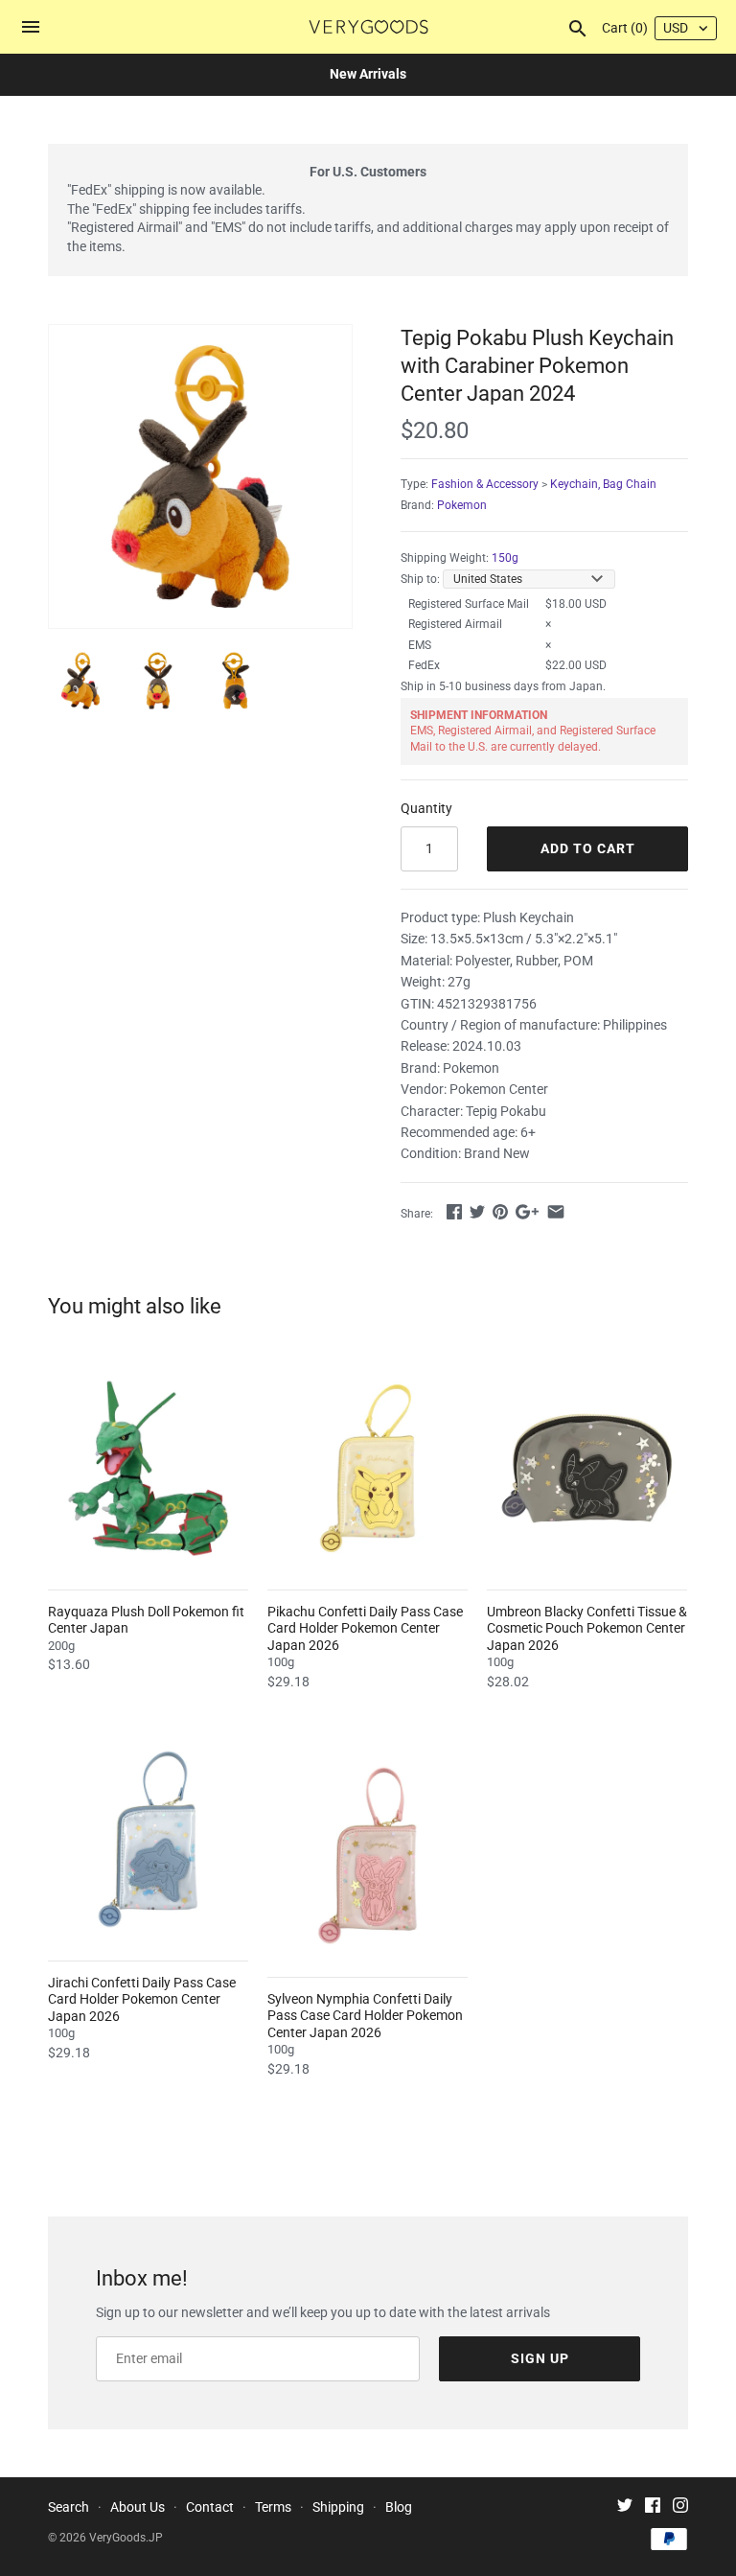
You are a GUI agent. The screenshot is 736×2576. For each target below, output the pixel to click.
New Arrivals (368, 74)
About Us (138, 2507)
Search (69, 2507)
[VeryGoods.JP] (368, 27)
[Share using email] (556, 1212)
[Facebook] (653, 2507)
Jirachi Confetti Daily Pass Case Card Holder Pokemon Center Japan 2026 (142, 1999)
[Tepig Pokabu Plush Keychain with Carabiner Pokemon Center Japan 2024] (200, 476)
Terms (273, 2507)
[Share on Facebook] (454, 1212)
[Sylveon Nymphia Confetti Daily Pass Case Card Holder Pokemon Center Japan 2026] (368, 1856)
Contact (210, 2507)
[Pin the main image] (500, 1212)
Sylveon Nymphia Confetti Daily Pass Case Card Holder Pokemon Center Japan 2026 (365, 2016)
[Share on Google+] (527, 1212)
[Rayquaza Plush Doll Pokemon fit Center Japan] (148, 1468)
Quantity (426, 808)
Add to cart (588, 848)
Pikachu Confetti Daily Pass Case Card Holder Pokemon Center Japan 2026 (365, 1628)
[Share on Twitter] (477, 1212)
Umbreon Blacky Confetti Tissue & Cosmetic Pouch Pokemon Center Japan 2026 (587, 1628)
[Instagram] (680, 2507)
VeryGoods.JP (126, 2538)
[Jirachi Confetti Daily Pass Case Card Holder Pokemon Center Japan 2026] (148, 1839)
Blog (399, 2507)
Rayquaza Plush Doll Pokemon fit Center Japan (146, 1620)
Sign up (540, 2358)
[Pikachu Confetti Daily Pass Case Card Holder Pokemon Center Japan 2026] (368, 1468)
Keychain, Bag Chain (603, 484)
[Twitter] (625, 2507)
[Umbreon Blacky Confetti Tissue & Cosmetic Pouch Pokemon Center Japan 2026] (587, 1468)
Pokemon (462, 505)
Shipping (338, 2507)
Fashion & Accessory (485, 484)
